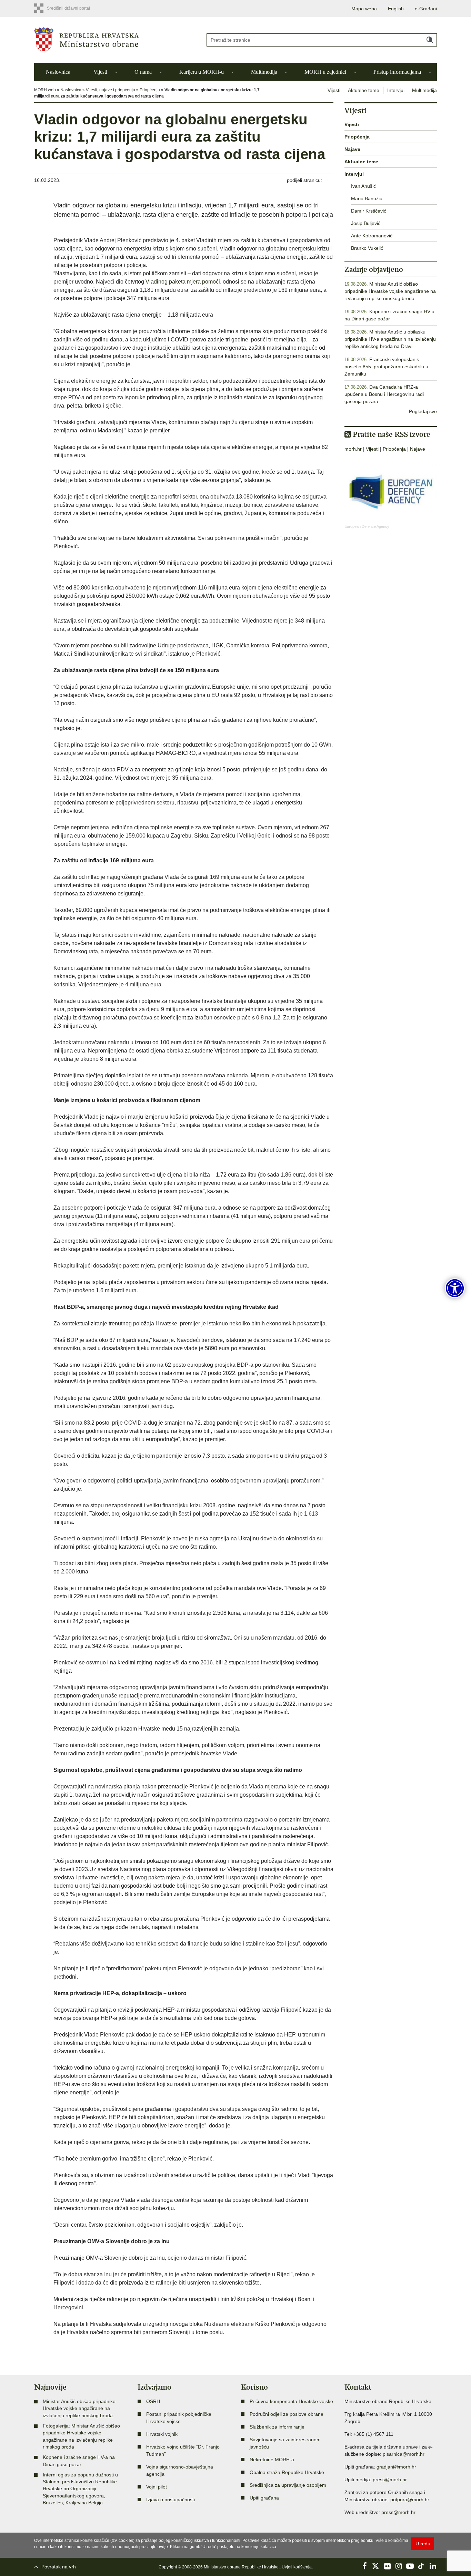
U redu (423, 2544)
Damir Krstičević (369, 211)
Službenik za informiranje (277, 2427)
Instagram (399, 2566)
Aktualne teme (364, 90)
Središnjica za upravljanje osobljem (288, 2485)
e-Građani (426, 9)
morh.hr (353, 449)
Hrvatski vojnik (162, 2434)
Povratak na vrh (59, 2567)
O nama (143, 72)
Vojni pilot (157, 2487)
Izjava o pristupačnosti (171, 2500)
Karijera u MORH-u (202, 72)
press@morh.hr (390, 2480)
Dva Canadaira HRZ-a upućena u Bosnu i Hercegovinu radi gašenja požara (384, 394)
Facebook (364, 2566)
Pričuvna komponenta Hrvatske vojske (291, 2401)
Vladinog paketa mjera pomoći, (183, 282)
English (396, 9)
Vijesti (100, 72)
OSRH (153, 2401)
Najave (352, 149)
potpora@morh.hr (410, 2500)
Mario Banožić (367, 198)
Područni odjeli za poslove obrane (287, 2414)
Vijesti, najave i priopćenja (111, 90)
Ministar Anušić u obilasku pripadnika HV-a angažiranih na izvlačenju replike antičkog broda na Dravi (390, 339)
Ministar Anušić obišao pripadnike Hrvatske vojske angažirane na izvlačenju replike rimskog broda (390, 291)
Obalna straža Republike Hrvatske (287, 2472)
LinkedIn (433, 2566)
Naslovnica (58, 72)
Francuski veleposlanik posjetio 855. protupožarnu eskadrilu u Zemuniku (386, 367)
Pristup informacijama (397, 72)
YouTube (410, 2566)
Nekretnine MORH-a (272, 2460)
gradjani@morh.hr (396, 2467)
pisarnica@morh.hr (404, 2454)
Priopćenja (150, 90)
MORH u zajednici (325, 72)
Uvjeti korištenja (297, 2567)
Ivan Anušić (363, 186)
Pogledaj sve (423, 411)
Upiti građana (264, 2498)
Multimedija (264, 72)
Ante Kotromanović (372, 236)
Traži (430, 40)
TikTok (421, 2566)
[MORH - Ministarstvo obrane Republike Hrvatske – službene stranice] (115, 39)
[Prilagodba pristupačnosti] (455, 1288)
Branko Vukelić (367, 248)
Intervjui (396, 90)
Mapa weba (364, 9)
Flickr (387, 2566)
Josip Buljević (366, 223)
